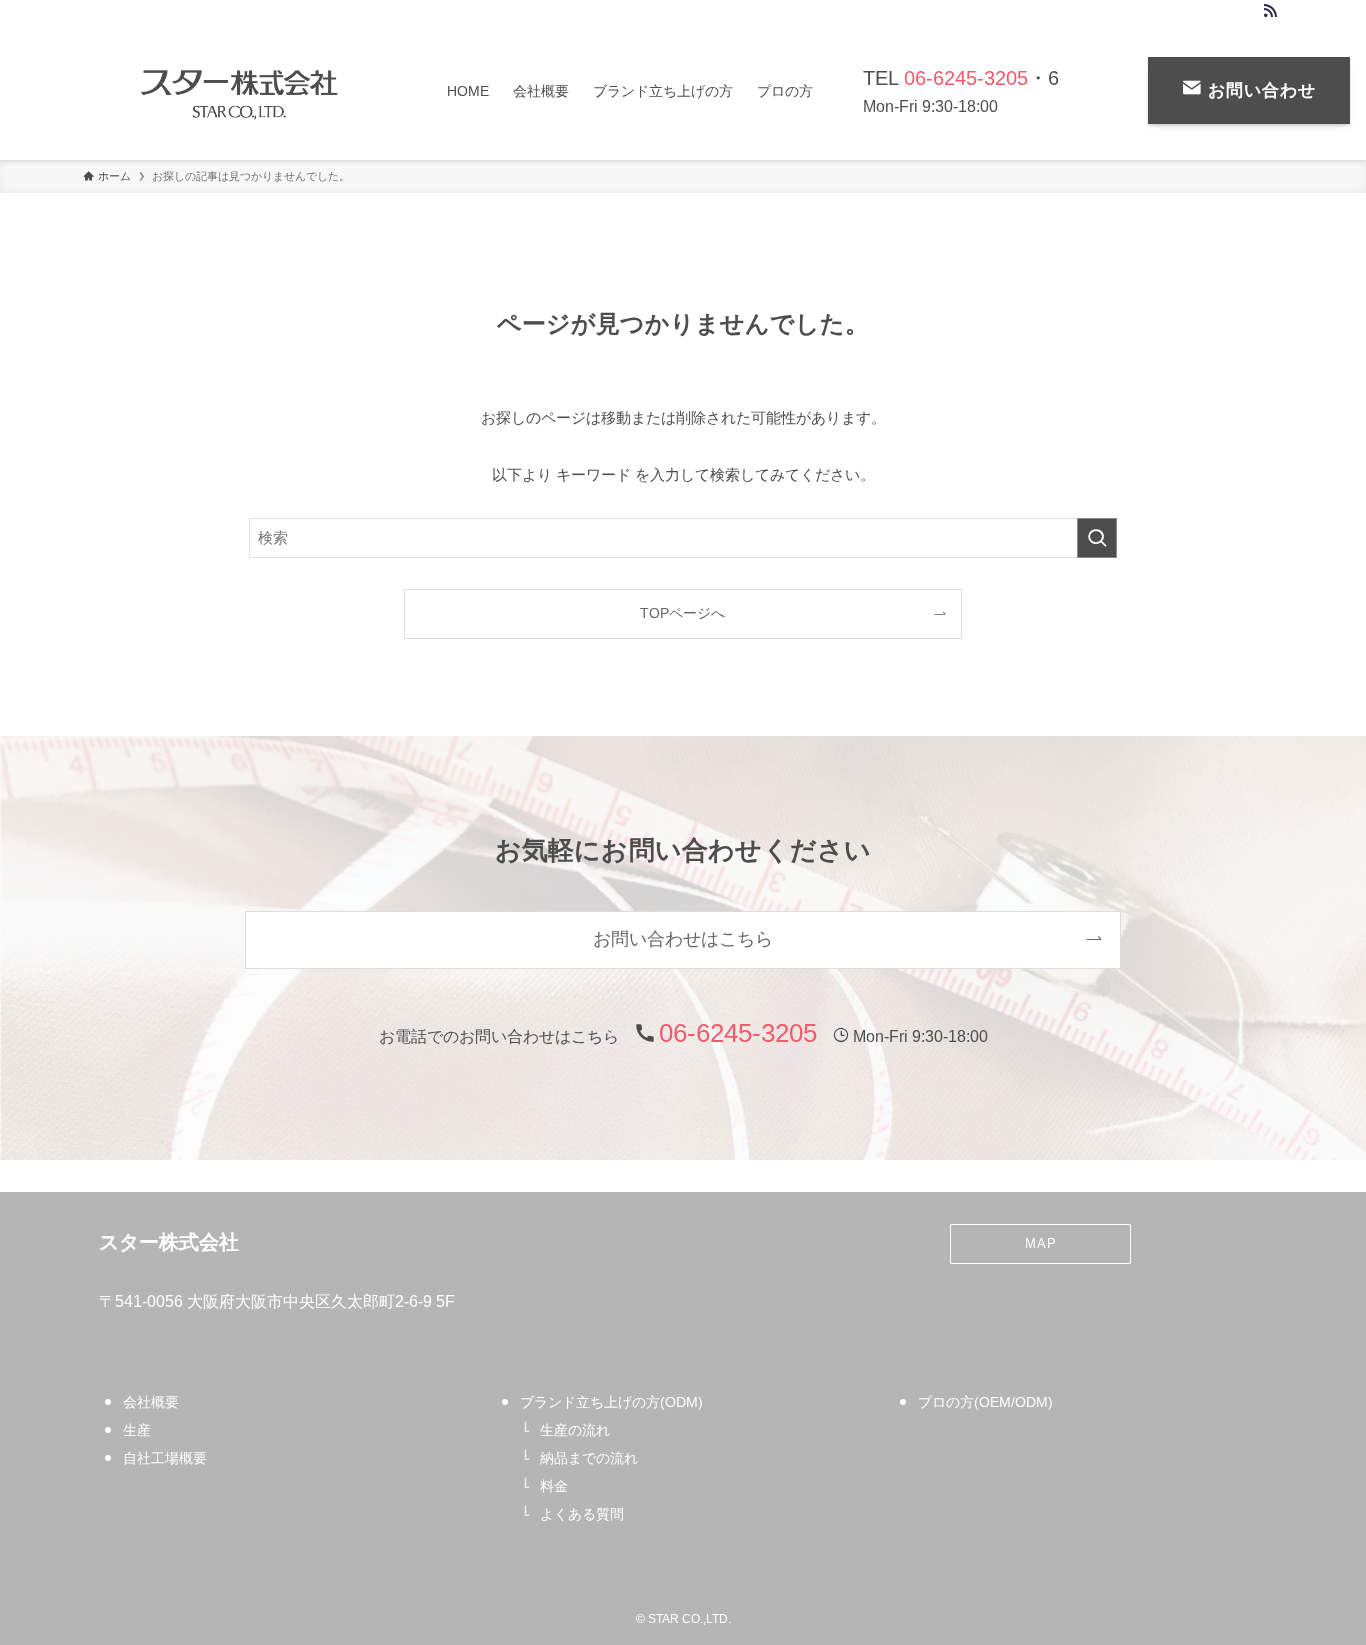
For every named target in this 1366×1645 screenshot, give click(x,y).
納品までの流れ (589, 1458)
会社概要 (151, 1402)
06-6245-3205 (966, 78)
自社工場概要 (165, 1458)
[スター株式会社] (239, 90)
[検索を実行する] (1097, 538)
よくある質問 (582, 1514)
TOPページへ (682, 613)
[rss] (1270, 11)
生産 (137, 1430)
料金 (554, 1486)
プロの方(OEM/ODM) (985, 1402)
